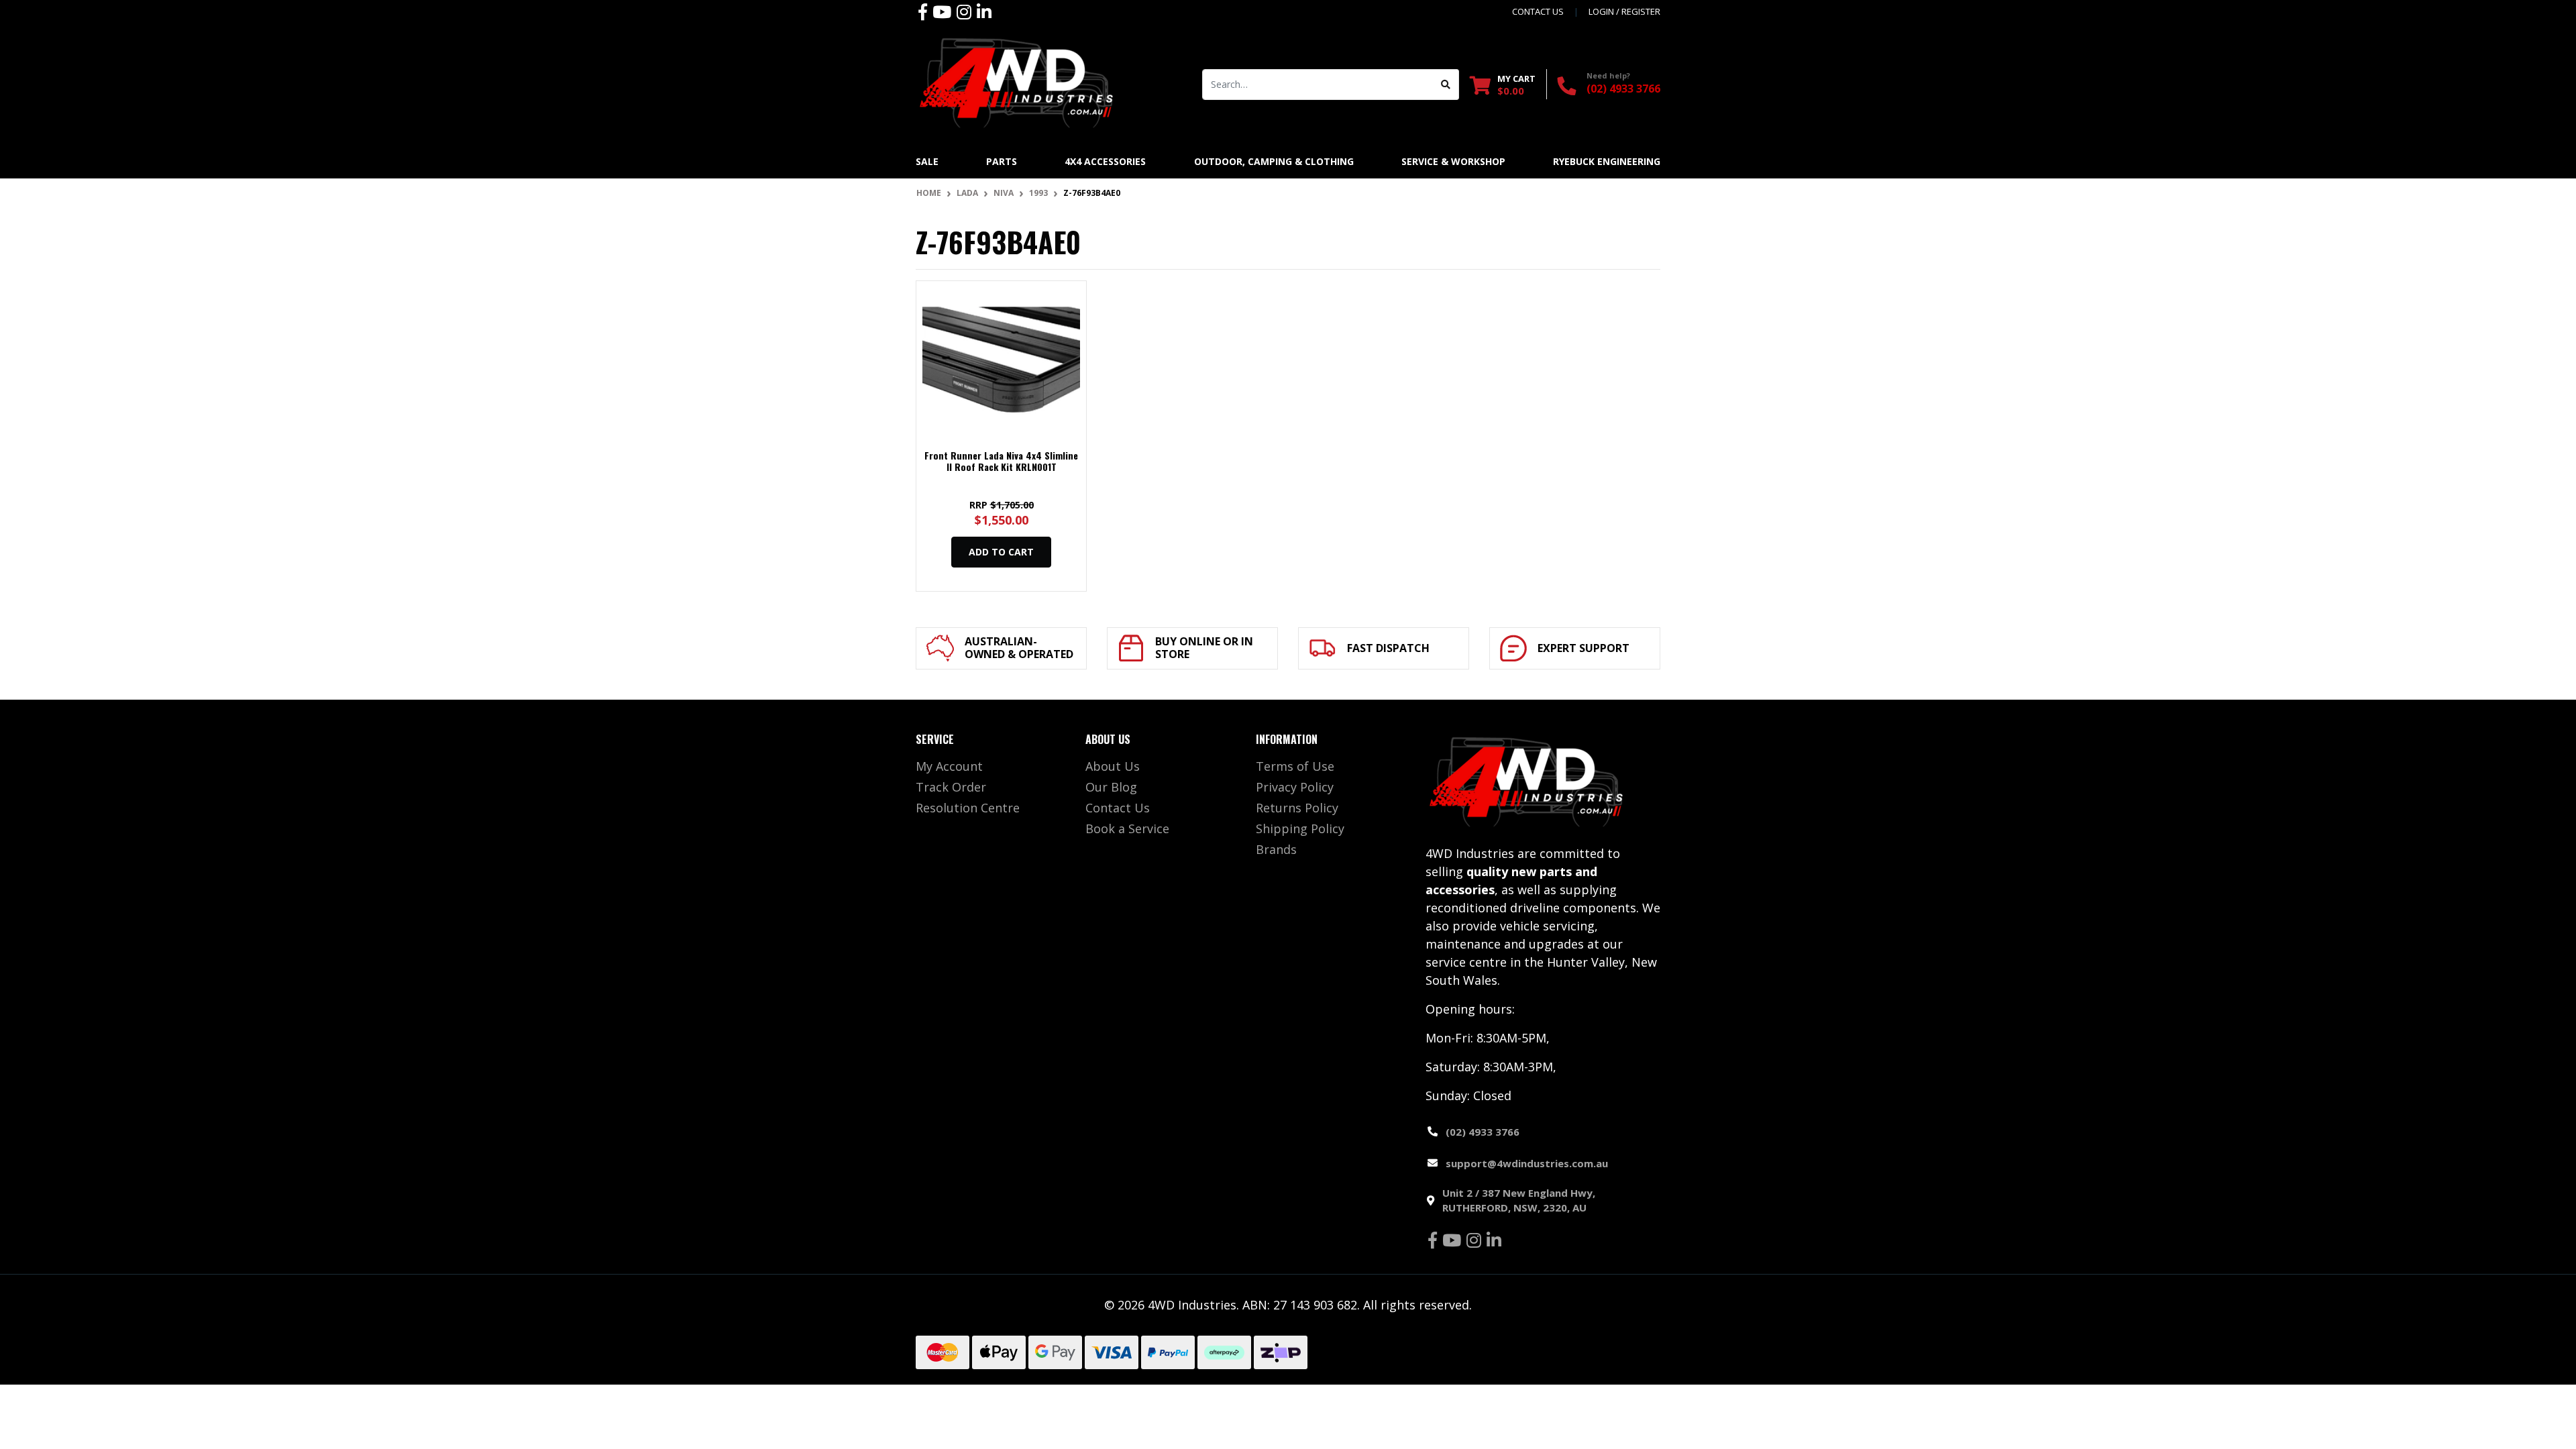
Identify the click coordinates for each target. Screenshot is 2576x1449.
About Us (1113, 766)
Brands (1276, 849)
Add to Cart (1001, 552)
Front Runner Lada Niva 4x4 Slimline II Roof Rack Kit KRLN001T (1001, 461)
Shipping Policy (1300, 828)
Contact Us (1118, 808)
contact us (1538, 11)
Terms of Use (1295, 766)
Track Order (951, 787)
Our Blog (1111, 787)
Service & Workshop (1453, 161)
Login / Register (1624, 11)
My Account (949, 766)
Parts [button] (1002, 161)
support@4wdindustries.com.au (1527, 1163)
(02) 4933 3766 (1623, 89)
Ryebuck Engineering (1607, 161)
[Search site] (1446, 85)
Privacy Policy (1295, 787)
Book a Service (1127, 828)
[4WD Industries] (1016, 83)
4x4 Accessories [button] (1105, 161)
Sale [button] (927, 161)
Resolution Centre (968, 808)
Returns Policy (1297, 808)
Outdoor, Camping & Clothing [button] (1274, 161)
